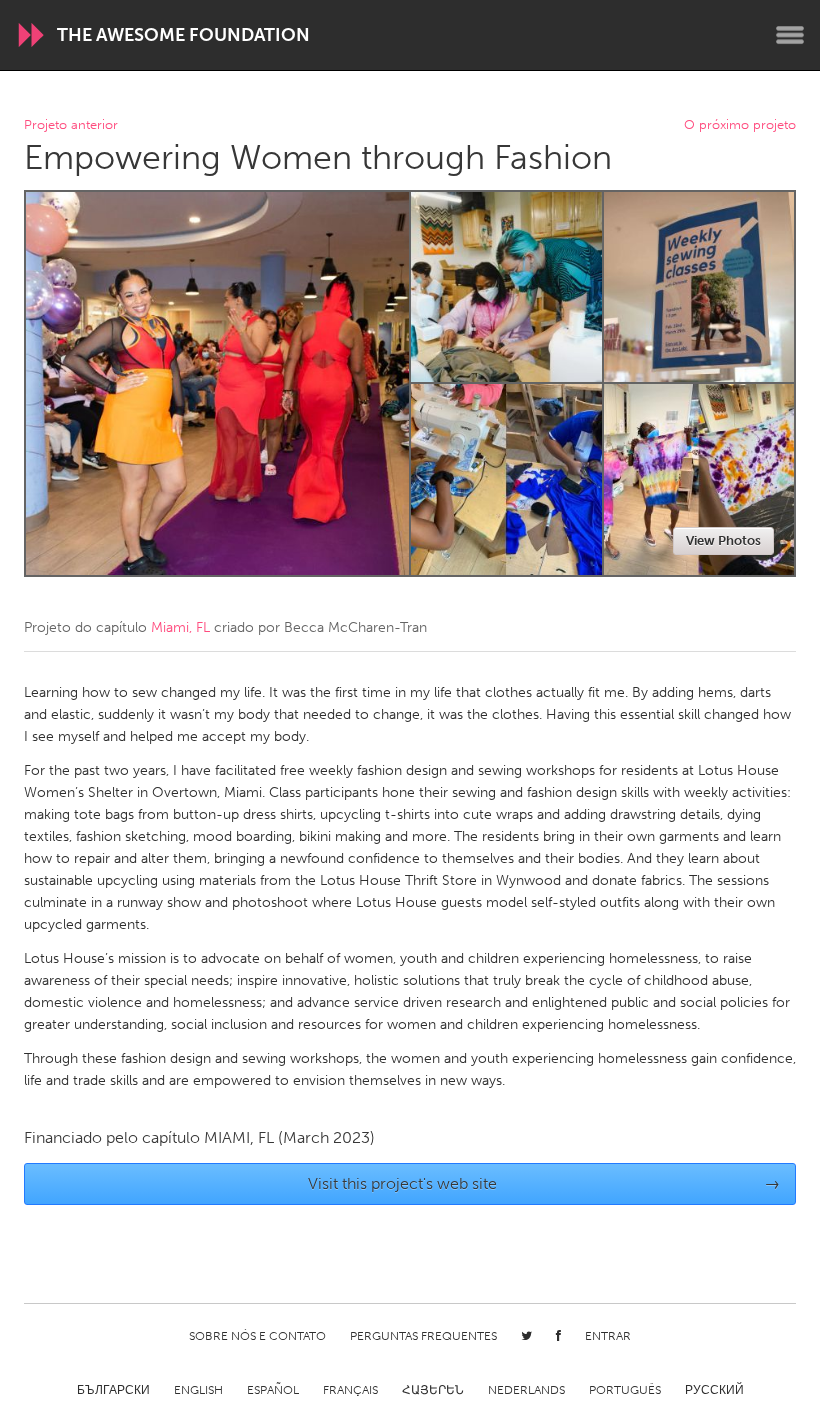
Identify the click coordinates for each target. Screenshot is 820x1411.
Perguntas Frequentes (423, 1336)
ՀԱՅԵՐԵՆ (433, 1390)
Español (273, 1390)
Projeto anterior (71, 125)
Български (113, 1390)
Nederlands (526, 1390)
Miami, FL (180, 627)
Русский (714, 1390)
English (198, 1390)
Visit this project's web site (544, 1183)
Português (625, 1390)
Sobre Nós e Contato (257, 1336)
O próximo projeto (740, 125)
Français (350, 1390)
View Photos (723, 540)
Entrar (608, 1336)
